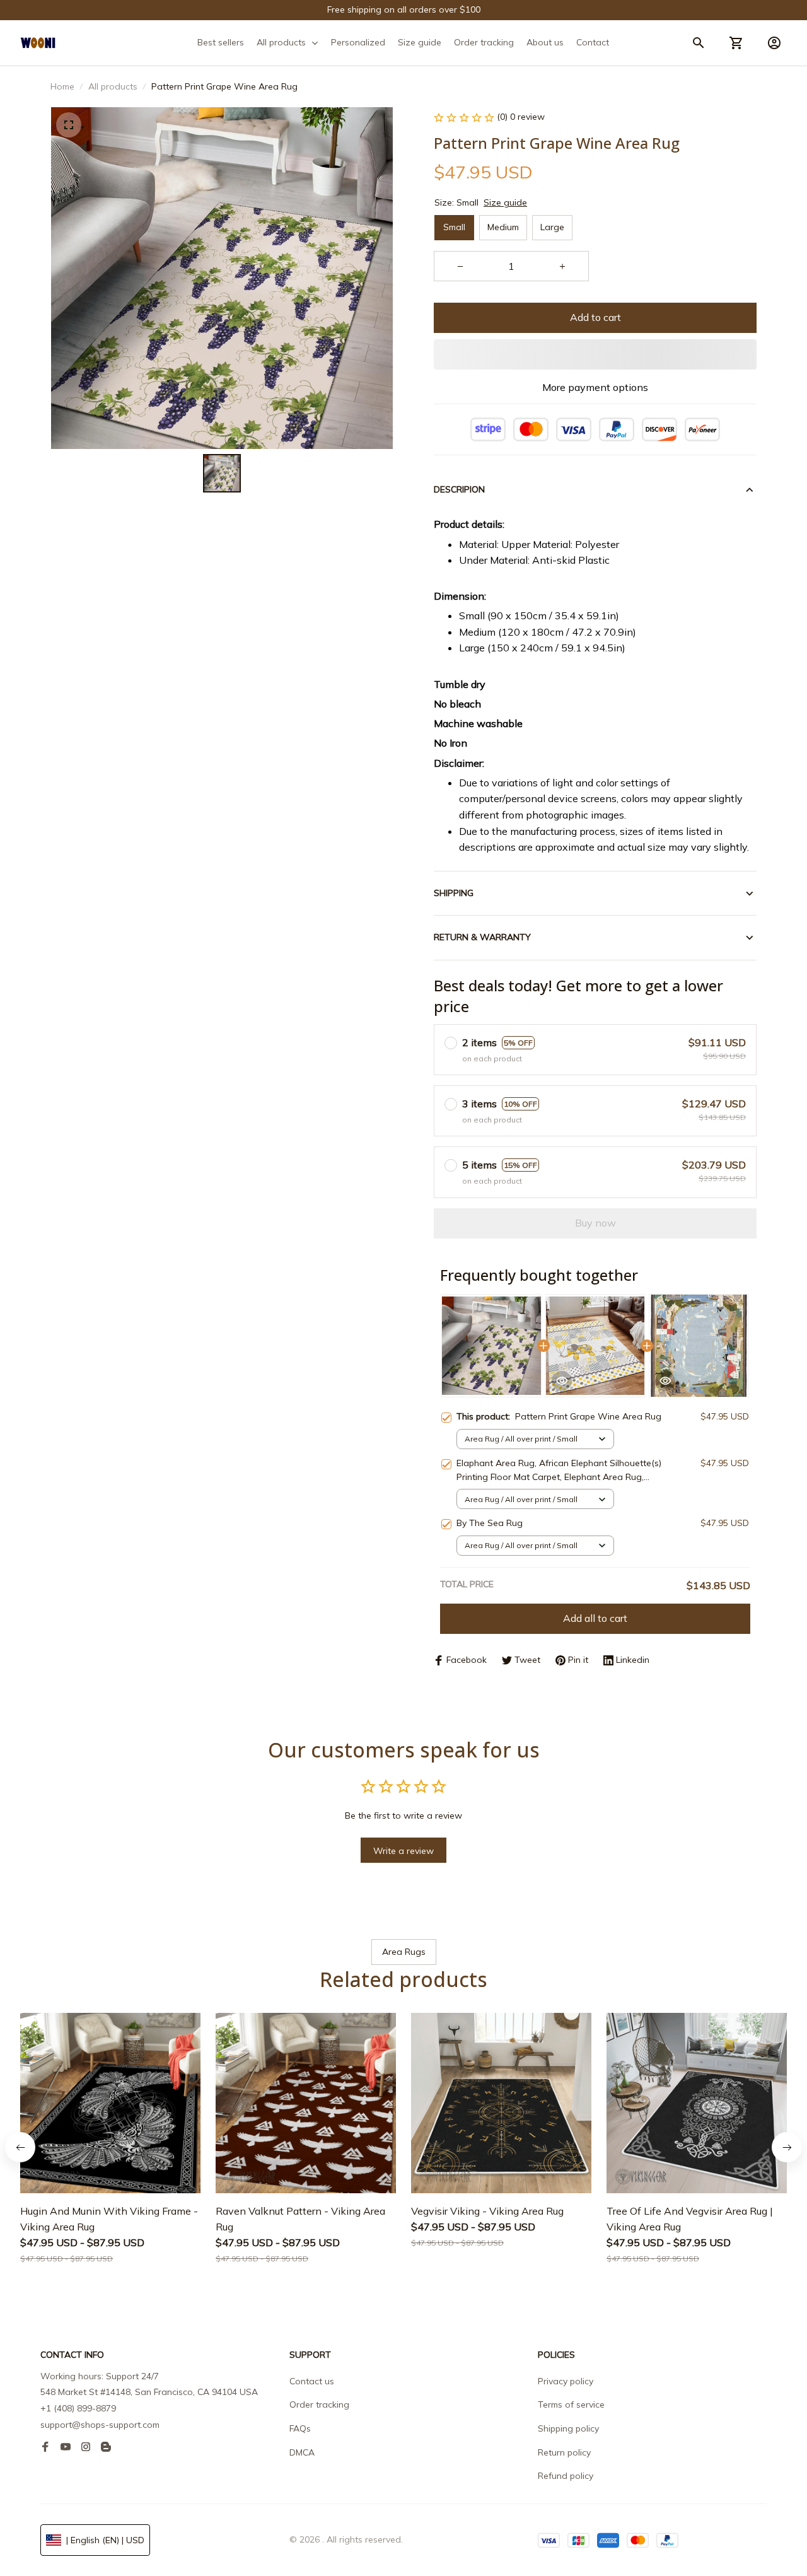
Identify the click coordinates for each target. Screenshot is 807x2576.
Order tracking (319, 2404)
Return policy (564, 2452)
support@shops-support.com (100, 2425)
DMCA (302, 2452)
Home (62, 86)
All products (113, 86)
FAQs (300, 2428)
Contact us (312, 2381)
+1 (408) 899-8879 (78, 2408)
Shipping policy (568, 2428)
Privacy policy (566, 2381)
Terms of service (571, 2404)
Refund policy (566, 2476)
